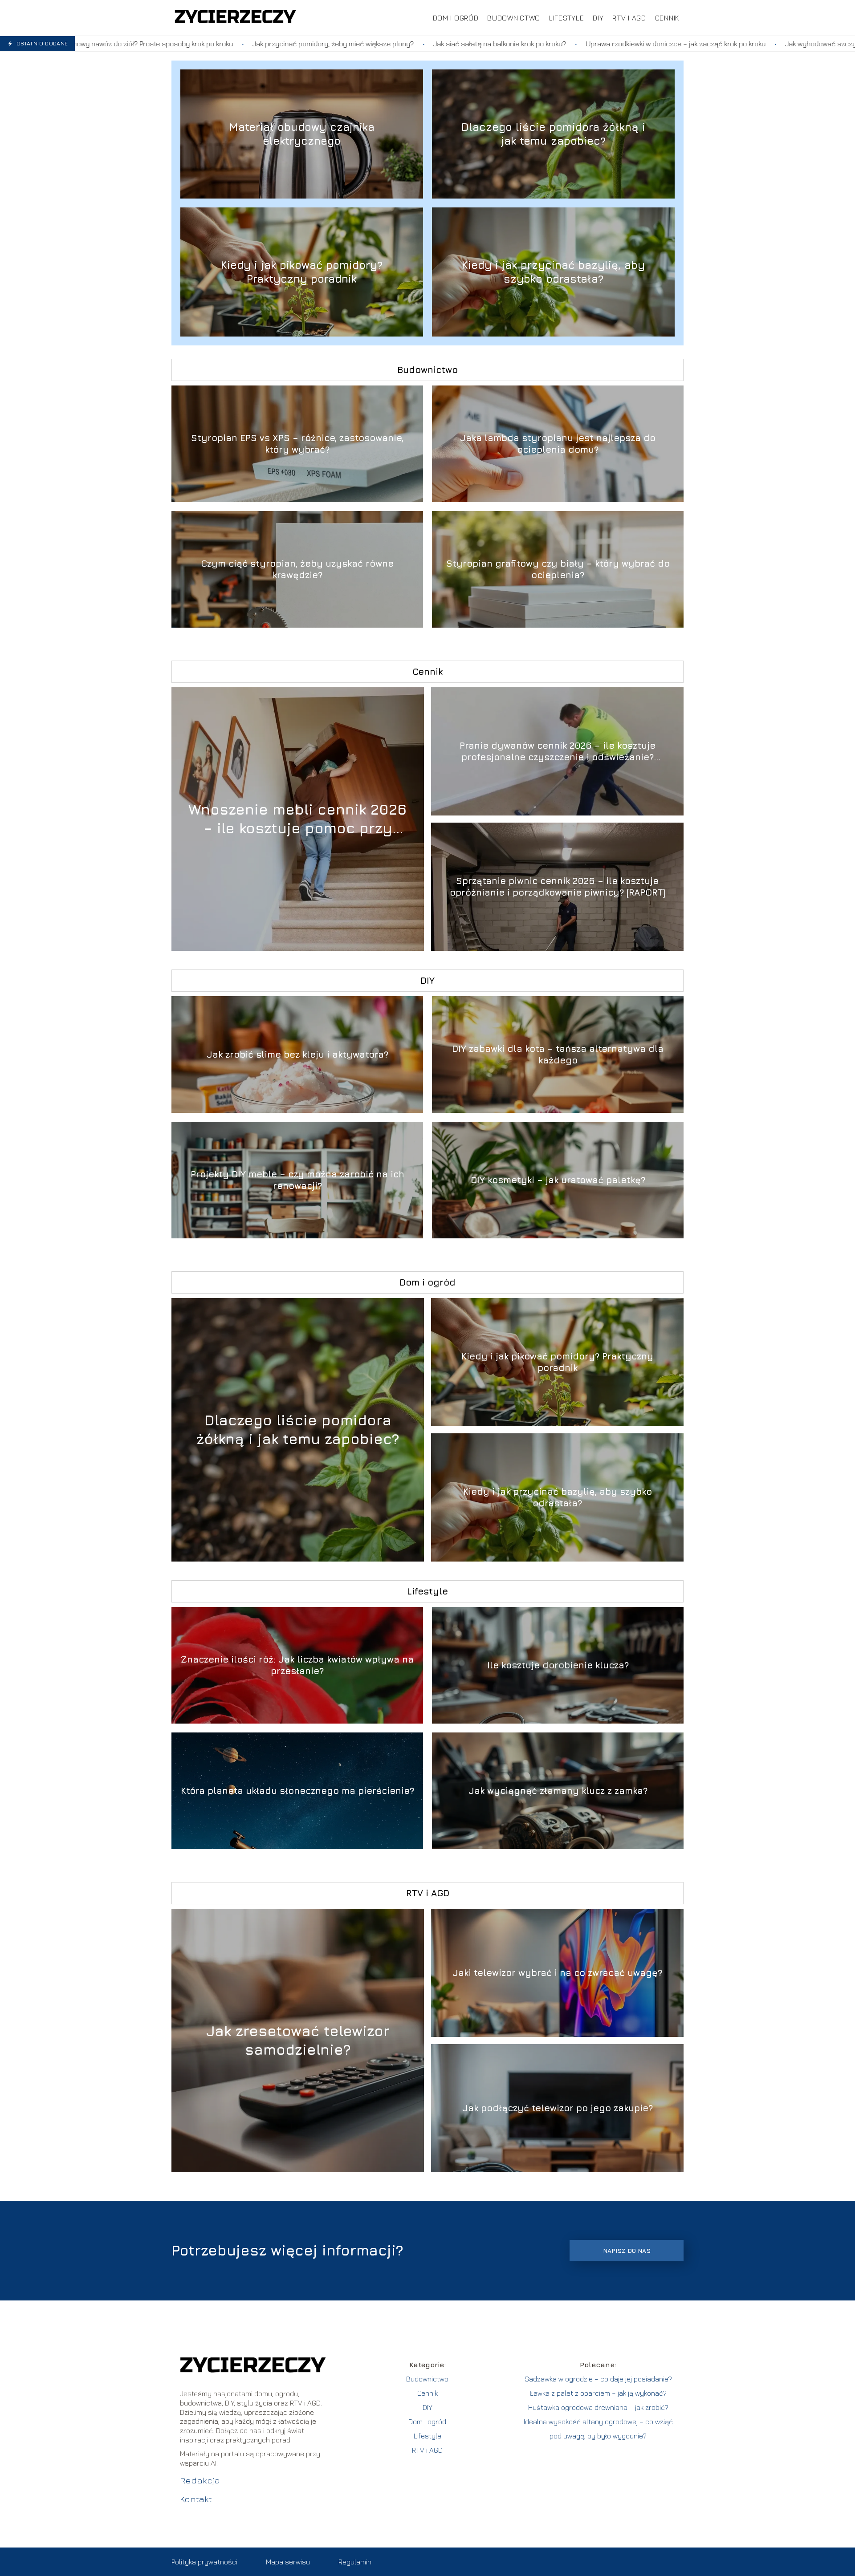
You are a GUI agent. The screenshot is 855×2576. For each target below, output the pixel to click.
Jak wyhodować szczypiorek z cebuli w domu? (647, 44)
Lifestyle (566, 18)
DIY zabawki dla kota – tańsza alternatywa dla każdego (558, 1054)
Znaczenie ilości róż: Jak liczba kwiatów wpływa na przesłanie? (297, 1665)
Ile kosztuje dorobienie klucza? (558, 1665)
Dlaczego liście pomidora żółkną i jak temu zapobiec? (553, 134)
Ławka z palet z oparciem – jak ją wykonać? (598, 2393)
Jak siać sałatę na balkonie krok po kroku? (289, 44)
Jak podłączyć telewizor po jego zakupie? (558, 2108)
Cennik (667, 18)
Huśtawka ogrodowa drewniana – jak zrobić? (598, 2407)
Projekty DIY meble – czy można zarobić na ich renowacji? (297, 1180)
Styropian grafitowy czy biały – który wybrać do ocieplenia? (558, 569)
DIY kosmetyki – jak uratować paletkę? (558, 1180)
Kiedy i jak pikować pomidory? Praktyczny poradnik (302, 272)
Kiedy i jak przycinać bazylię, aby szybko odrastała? (553, 272)
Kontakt (196, 2499)
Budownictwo (514, 18)
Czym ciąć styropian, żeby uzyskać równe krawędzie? (297, 569)
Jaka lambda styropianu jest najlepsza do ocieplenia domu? (558, 444)
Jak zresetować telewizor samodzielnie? (298, 2040)
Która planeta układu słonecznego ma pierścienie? (297, 1791)
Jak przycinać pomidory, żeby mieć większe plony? (122, 44)
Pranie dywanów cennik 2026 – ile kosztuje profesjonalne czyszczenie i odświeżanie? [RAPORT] (558, 752)
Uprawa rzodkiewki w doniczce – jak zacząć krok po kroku (464, 44)
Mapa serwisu (288, 2562)
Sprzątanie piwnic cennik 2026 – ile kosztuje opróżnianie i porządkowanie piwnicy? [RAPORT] (558, 886)
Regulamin (355, 2562)
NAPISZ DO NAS (627, 2251)
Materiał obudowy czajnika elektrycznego (302, 134)
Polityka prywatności (204, 2562)
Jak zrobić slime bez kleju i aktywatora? (297, 1054)
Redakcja (200, 2480)
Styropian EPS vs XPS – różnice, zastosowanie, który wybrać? (297, 444)
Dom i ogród (456, 18)
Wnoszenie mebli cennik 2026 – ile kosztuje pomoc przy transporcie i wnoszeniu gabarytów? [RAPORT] (298, 819)
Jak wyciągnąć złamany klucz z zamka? (558, 1791)
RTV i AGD (629, 18)
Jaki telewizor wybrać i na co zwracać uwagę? (557, 1973)
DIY (598, 18)
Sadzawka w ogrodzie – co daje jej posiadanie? (598, 2379)
